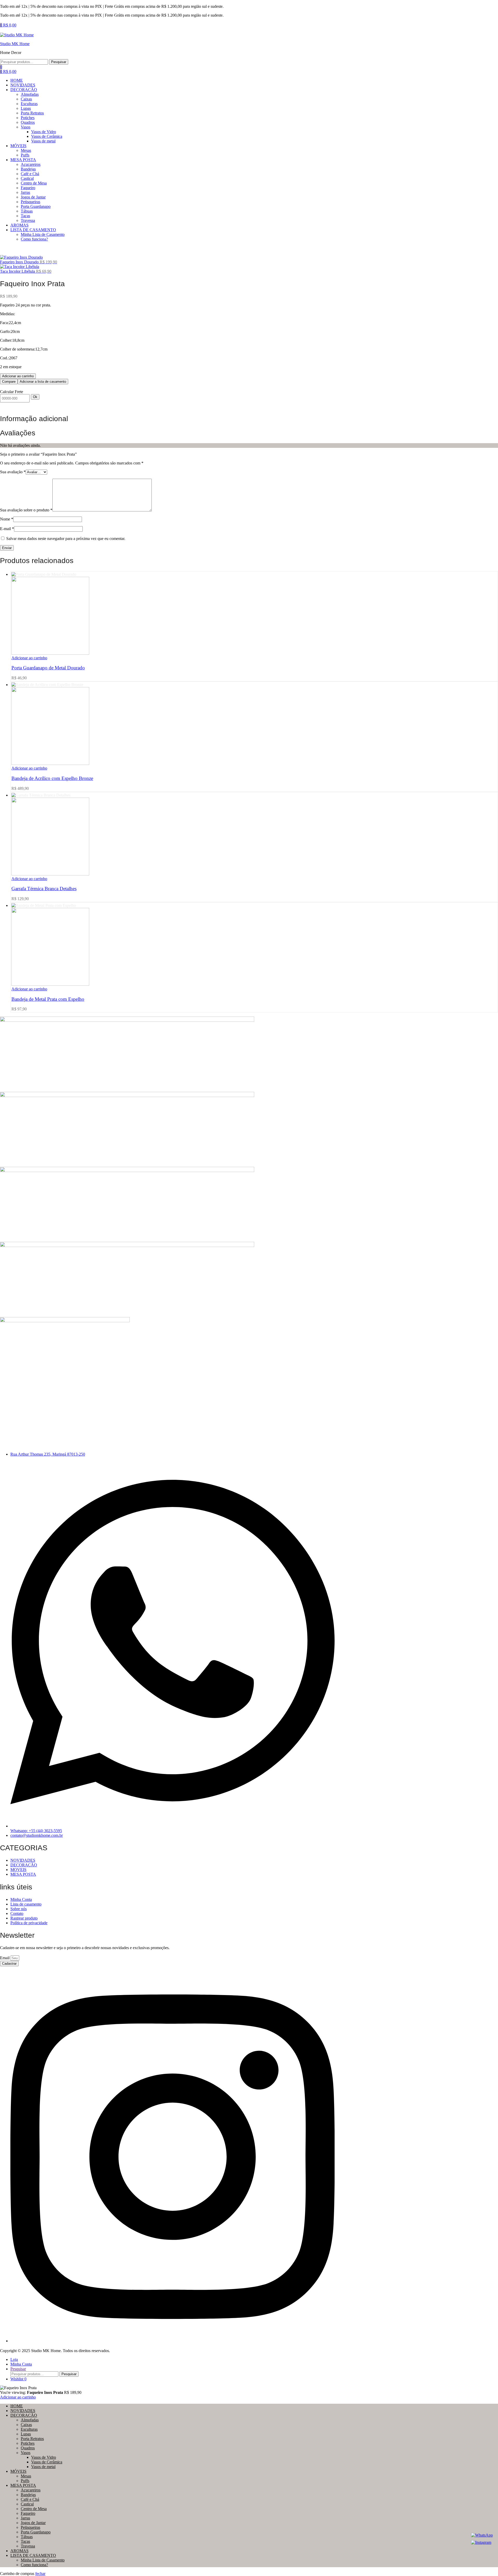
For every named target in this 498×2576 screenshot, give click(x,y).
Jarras (25, 2518)
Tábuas (27, 2537)
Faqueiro (28, 2513)
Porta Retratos (32, 2439)
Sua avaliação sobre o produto (26, 510)
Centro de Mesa (34, 2509)
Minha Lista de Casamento (43, 2560)
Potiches (28, 2443)
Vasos (26, 2453)
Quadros (28, 2448)
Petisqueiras (30, 2527)
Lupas (26, 2434)
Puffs (25, 2481)
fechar (40, 2574)
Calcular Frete (12, 392)
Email (5, 1958)
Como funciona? (34, 2565)
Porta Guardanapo (36, 2532)
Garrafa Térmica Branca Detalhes (44, 889)
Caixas (26, 2425)
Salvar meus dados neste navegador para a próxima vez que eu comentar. (66, 539)
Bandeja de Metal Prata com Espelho (48, 999)
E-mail (7, 529)
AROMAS (19, 2551)
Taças (25, 2541)
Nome (7, 519)
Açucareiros (31, 2490)
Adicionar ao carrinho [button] (29, 658)
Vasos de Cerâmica (47, 2462)
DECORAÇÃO (24, 2415)
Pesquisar (59, 62)
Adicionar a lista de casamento (43, 382)
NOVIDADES (23, 2411)
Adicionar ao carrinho (18, 376)
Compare (9, 382)
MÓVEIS (18, 2471)
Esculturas (29, 2429)
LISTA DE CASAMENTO (33, 2555)
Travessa (28, 2546)
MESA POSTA (23, 2485)
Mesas (26, 2476)
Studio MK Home (15, 44)
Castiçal (27, 2504)
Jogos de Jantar (33, 2523)
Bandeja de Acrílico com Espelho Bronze (52, 778)
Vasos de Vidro (44, 2457)
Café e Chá (30, 2499)
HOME (17, 2406)
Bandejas (28, 2495)
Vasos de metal (43, 2467)
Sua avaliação (13, 472)
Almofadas (30, 2420)
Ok (35, 397)
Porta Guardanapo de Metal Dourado (48, 668)
